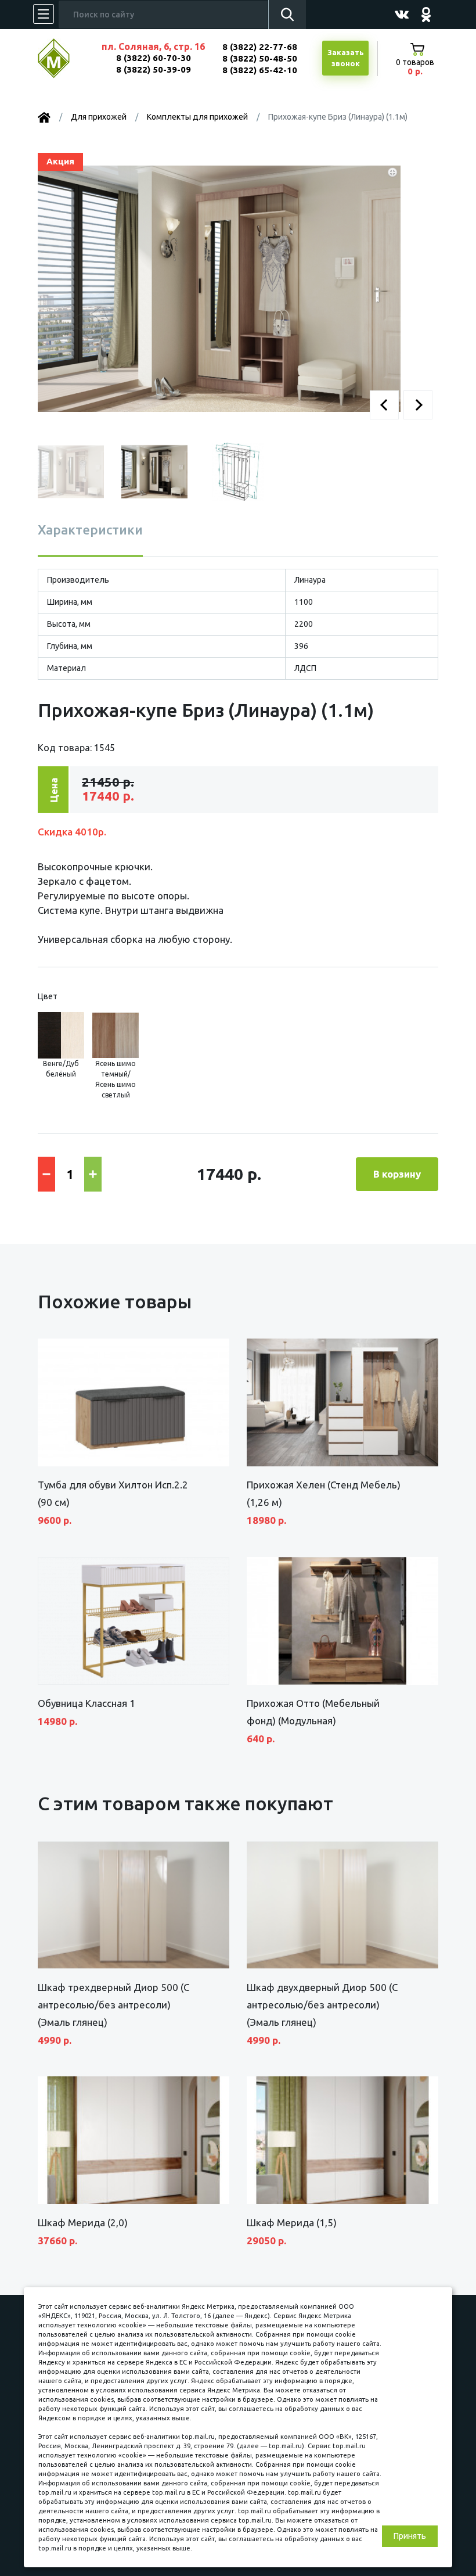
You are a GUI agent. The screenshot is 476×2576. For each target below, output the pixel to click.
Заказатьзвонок (346, 58)
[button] (384, 405)
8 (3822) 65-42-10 (260, 70)
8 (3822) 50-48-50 (260, 58)
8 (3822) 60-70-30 (154, 58)
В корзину (397, 1174)
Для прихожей (99, 117)
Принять (410, 2536)
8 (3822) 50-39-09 (154, 69)
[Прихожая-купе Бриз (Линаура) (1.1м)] (219, 288)
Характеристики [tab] (90, 530)
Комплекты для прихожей (197, 117)
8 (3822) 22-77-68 (260, 47)
